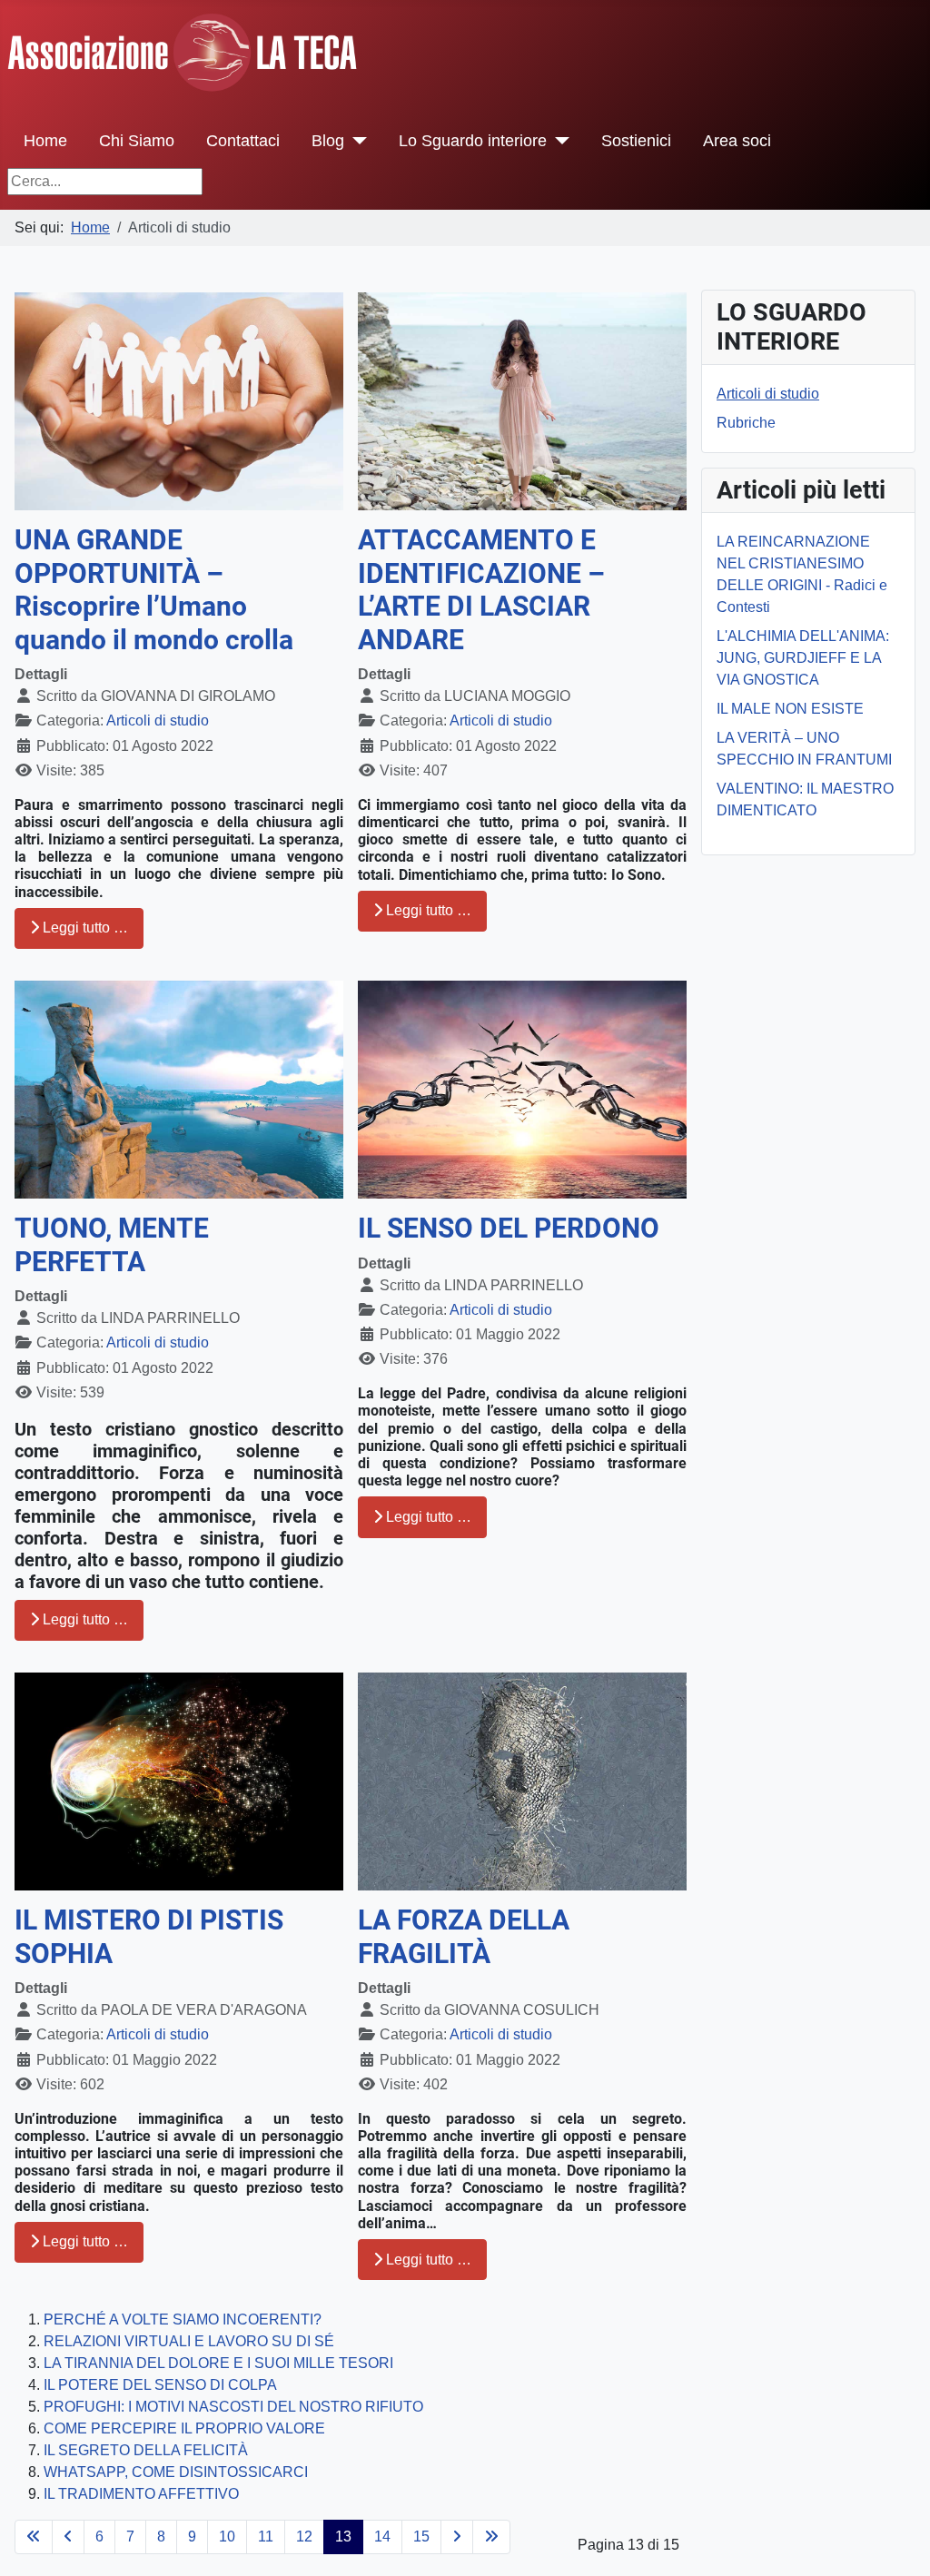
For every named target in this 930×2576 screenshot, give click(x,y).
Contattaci (243, 141)
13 (343, 2537)
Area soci (737, 141)
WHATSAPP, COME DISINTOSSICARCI (176, 2472)
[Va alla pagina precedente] (68, 2537)
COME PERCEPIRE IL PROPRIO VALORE (184, 2428)
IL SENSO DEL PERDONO (509, 1228)
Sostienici (636, 141)
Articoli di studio (158, 720)
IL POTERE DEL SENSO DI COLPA (160, 2385)
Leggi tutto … (84, 928)
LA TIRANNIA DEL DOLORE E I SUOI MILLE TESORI (218, 2363)
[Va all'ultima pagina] (491, 2537)
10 (227, 2537)
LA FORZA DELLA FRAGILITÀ (464, 1937)
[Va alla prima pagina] (34, 2537)
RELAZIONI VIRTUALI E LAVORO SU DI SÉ (189, 2341)
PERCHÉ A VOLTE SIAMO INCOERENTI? (183, 2319)
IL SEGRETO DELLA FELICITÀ (146, 2450)
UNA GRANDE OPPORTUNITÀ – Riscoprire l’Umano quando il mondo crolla (154, 590)
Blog (328, 141)
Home (45, 141)
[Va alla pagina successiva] (457, 2537)
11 (266, 2537)
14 (382, 2537)
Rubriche (746, 423)
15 (421, 2537)
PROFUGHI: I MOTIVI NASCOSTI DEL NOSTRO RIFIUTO (233, 2407)
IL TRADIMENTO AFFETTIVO (141, 2494)
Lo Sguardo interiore (473, 141)
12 (304, 2537)
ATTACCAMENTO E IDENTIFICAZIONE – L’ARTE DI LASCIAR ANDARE (481, 590)
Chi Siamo (137, 141)
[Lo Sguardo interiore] (558, 141)
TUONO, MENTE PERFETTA (112, 1245)
